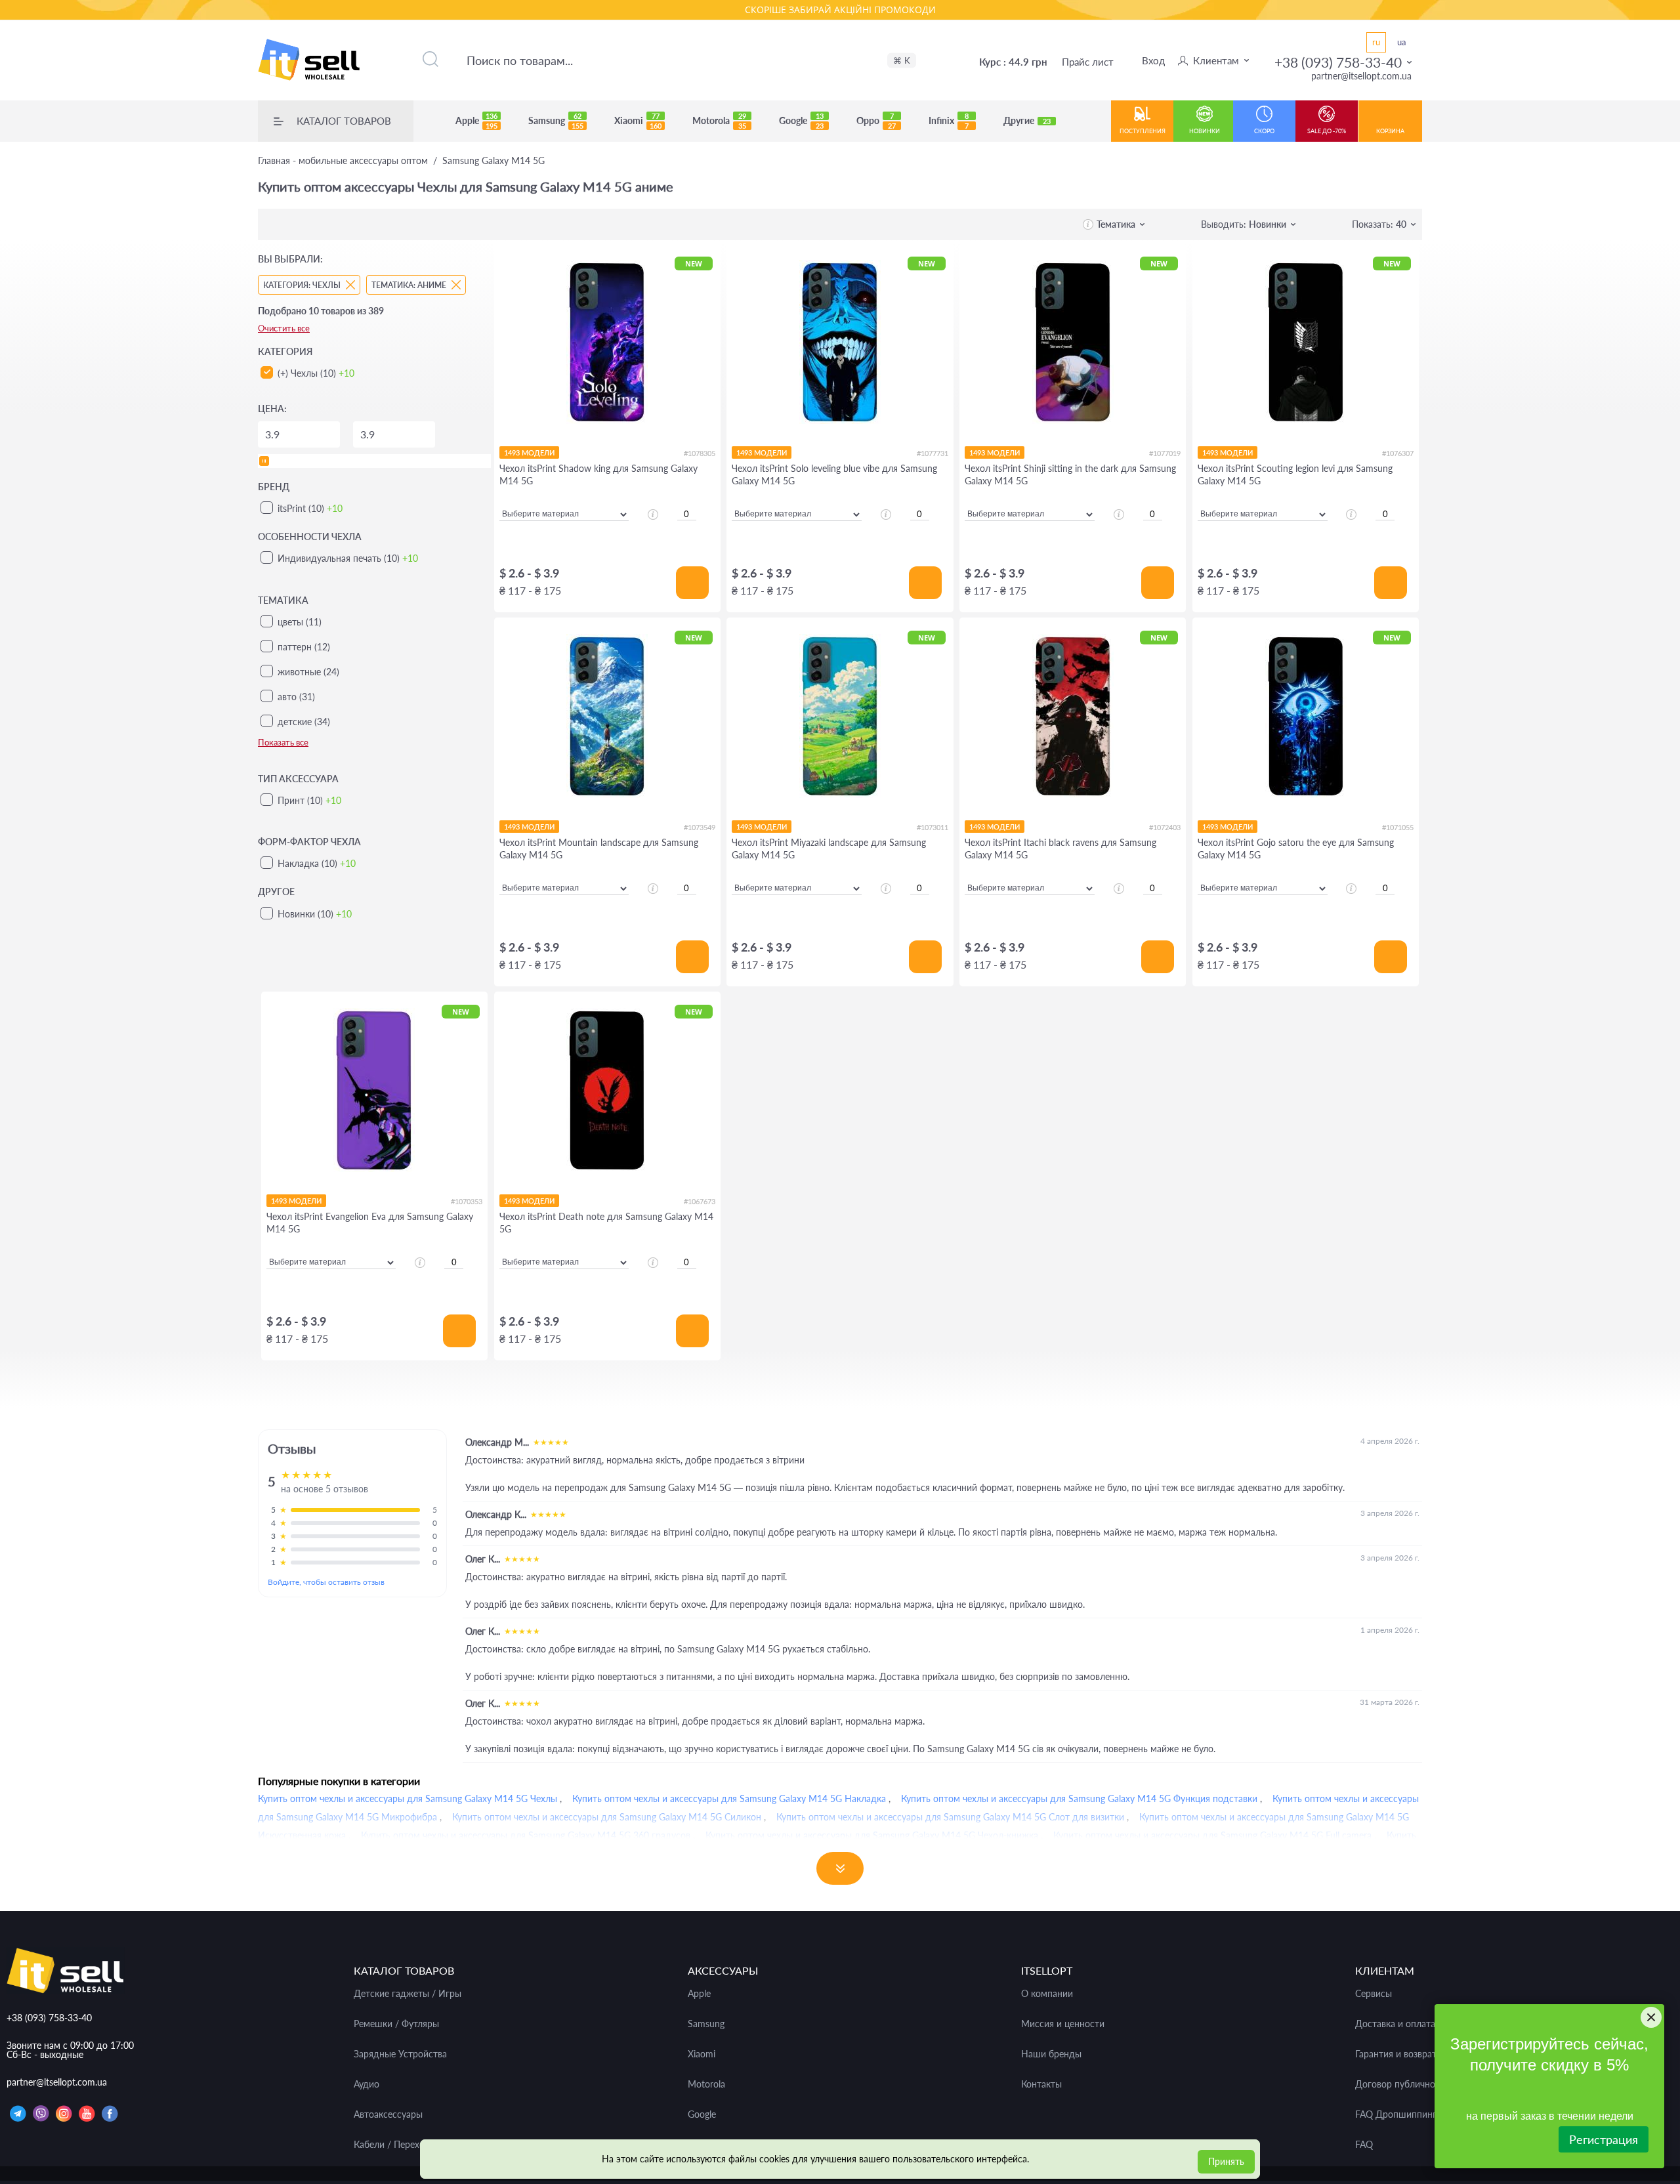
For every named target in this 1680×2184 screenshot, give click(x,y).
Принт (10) (309, 800)
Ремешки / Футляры (396, 2024)
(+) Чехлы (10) (316, 373)
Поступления (1143, 131)
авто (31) (296, 697)
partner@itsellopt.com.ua (1361, 76)
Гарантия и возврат (1396, 2054)
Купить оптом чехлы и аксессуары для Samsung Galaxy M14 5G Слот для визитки (950, 1817)
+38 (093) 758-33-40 (1338, 62)
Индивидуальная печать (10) (348, 558)
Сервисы (1374, 1994)
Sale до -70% (1327, 131)
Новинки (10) (315, 914)
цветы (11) (300, 622)
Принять (1226, 2161)
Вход (1153, 60)
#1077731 (933, 453)
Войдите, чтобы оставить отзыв (326, 1582)
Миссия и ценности (1063, 2024)
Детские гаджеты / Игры (408, 1994)
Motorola (719, 121)
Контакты (1041, 2084)
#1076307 (1398, 453)
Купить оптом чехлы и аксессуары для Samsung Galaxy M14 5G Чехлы (408, 1798)
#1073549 (700, 827)
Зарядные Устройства (400, 2054)
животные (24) (308, 672)
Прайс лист (1088, 62)
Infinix (949, 121)
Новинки (1205, 131)
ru (1376, 42)
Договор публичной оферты (1416, 2084)
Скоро (1264, 131)
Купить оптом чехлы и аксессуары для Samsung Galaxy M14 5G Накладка (729, 1798)
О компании (1047, 1994)
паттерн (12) (304, 647)
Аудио (367, 2084)
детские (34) (304, 722)
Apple (476, 121)
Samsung (556, 121)
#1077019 (1165, 453)
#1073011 (933, 827)
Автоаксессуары (388, 2114)
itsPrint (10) (310, 508)
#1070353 (467, 1201)
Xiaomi (638, 121)
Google (801, 121)
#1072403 (1165, 827)
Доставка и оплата (1395, 2024)
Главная (343, 161)
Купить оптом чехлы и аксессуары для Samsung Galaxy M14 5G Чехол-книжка (872, 1835)
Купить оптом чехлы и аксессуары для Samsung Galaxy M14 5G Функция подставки (1079, 1798)
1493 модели (529, 452)
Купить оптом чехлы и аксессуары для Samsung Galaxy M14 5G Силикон (607, 1817)
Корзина (1390, 131)
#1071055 (1398, 827)
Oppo (876, 121)
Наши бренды (1051, 2054)
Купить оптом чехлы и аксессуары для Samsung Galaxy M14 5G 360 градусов (526, 1835)
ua (1401, 42)
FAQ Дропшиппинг (1396, 2114)
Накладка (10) (317, 863)
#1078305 (700, 453)
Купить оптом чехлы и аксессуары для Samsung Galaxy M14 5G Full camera (1212, 1835)
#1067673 (700, 1201)
